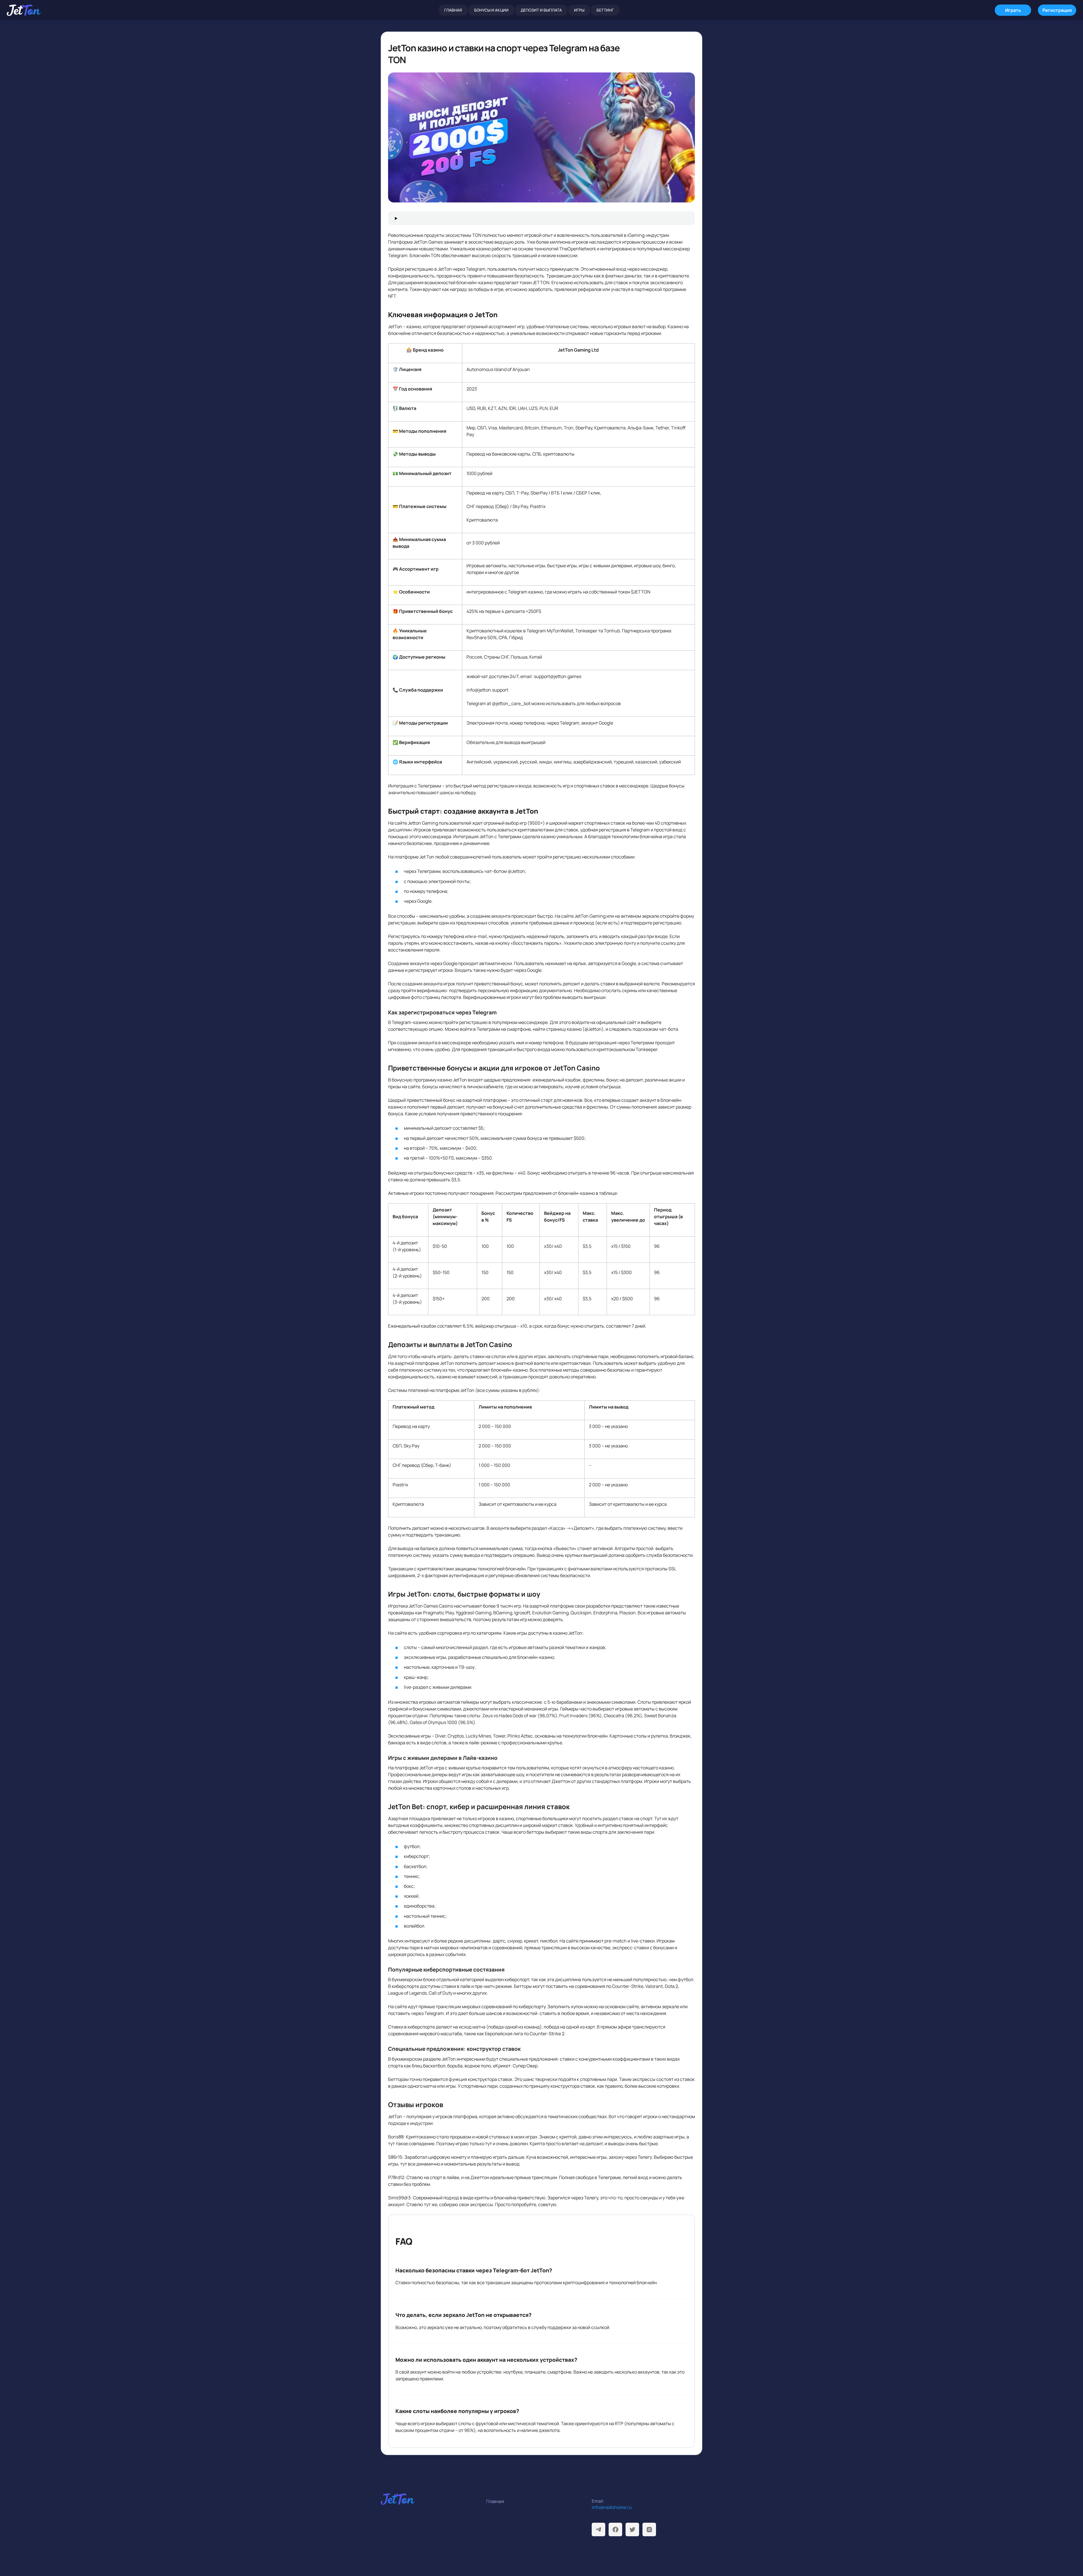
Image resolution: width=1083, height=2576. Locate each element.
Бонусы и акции (491, 10)
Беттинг (605, 10)
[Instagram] (649, 2529)
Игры (579, 10)
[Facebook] (615, 2529)
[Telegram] (598, 2529)
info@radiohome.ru (612, 2507)
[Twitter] (632, 2529)
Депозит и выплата (541, 10)
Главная (453, 10)
